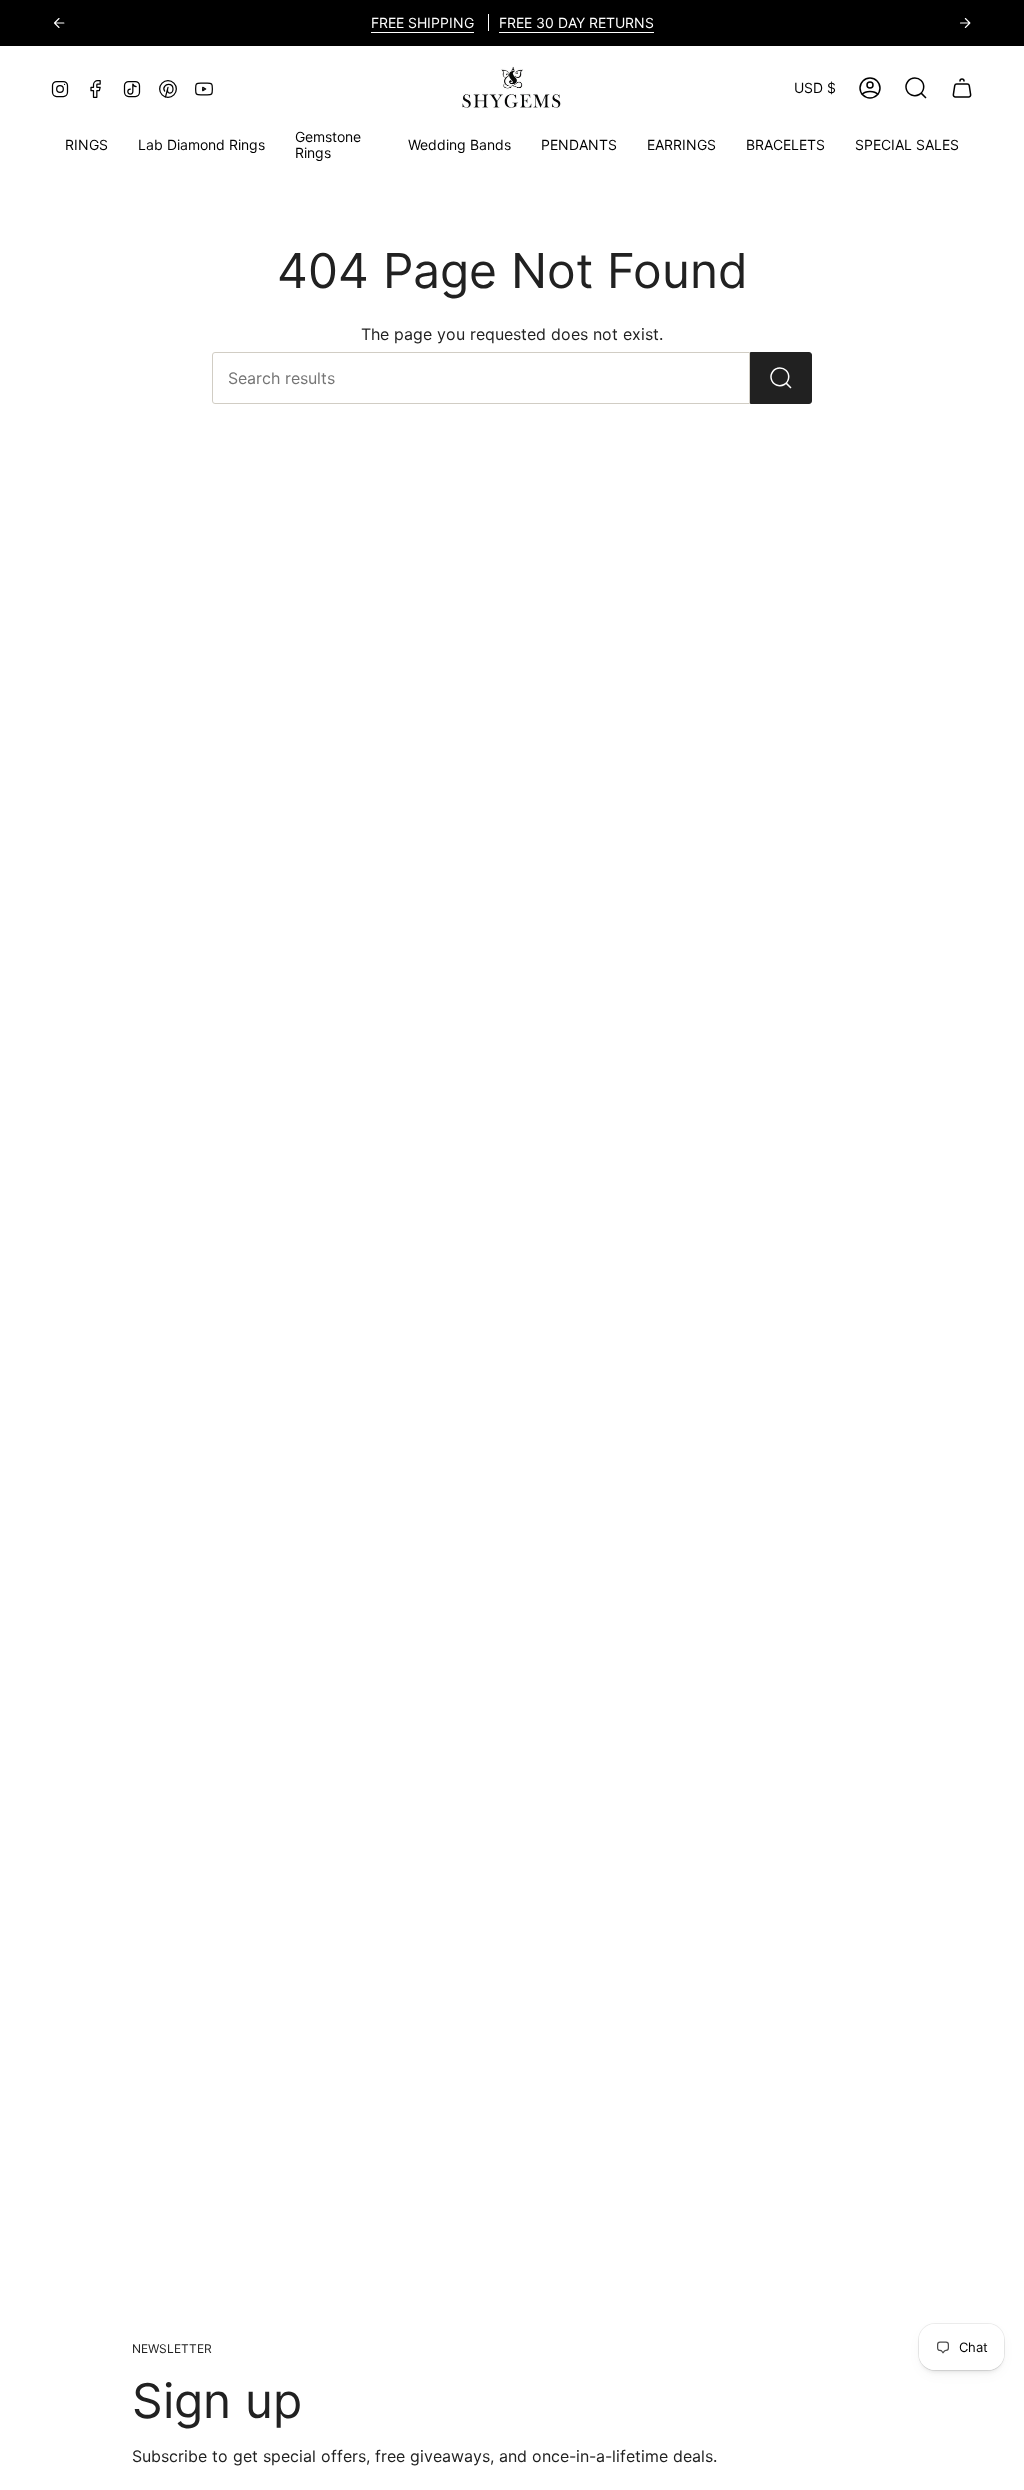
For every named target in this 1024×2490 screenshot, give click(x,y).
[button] (336, 146)
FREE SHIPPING (422, 22)
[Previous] (59, 23)
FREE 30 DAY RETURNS (576, 22)
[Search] (781, 378)
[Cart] (962, 88)
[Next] (965, 23)
